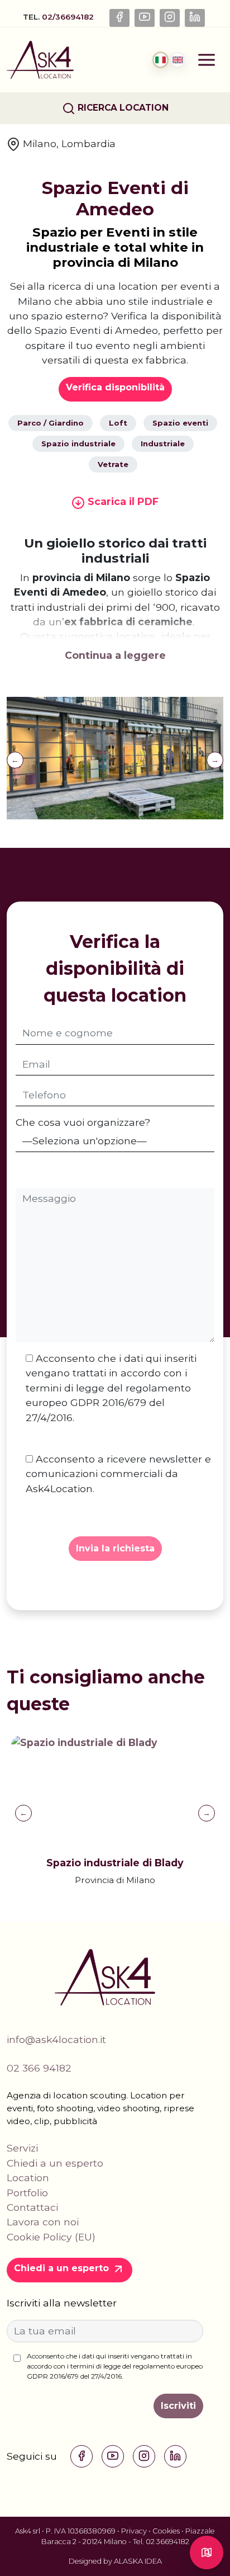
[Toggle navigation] (207, 60)
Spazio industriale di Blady (115, 1863)
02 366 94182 (39, 2068)
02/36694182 (69, 17)
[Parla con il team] (207, 2553)
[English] (178, 60)
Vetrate (113, 464)
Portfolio (27, 2193)
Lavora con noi (43, 2222)
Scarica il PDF (122, 501)
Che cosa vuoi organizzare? (83, 1122)
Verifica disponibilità (115, 387)
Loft (118, 423)
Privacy (134, 2531)
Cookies (166, 2531)
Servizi (22, 2148)
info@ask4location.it (56, 2039)
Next (215, 760)
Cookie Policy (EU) (51, 2237)
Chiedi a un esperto (55, 2163)
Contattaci (32, 2207)
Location (28, 2178)
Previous (15, 760)
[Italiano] (160, 60)
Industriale (163, 444)
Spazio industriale (78, 444)
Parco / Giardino (51, 423)
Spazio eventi (180, 423)
